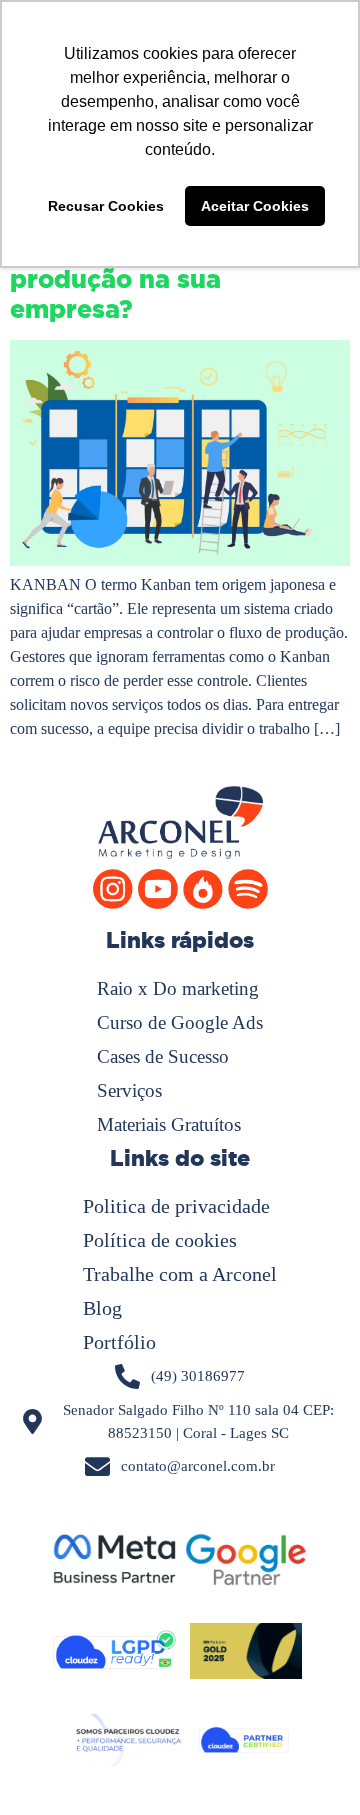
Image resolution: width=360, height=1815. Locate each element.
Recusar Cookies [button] (106, 206)
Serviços (129, 1090)
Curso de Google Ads (180, 1022)
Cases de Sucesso (163, 1056)
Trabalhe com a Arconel (180, 1274)
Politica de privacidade (176, 1206)
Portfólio (119, 1342)
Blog (102, 1308)
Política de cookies (160, 1240)
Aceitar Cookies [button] (255, 206)
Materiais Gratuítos (169, 1124)
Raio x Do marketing (178, 988)
